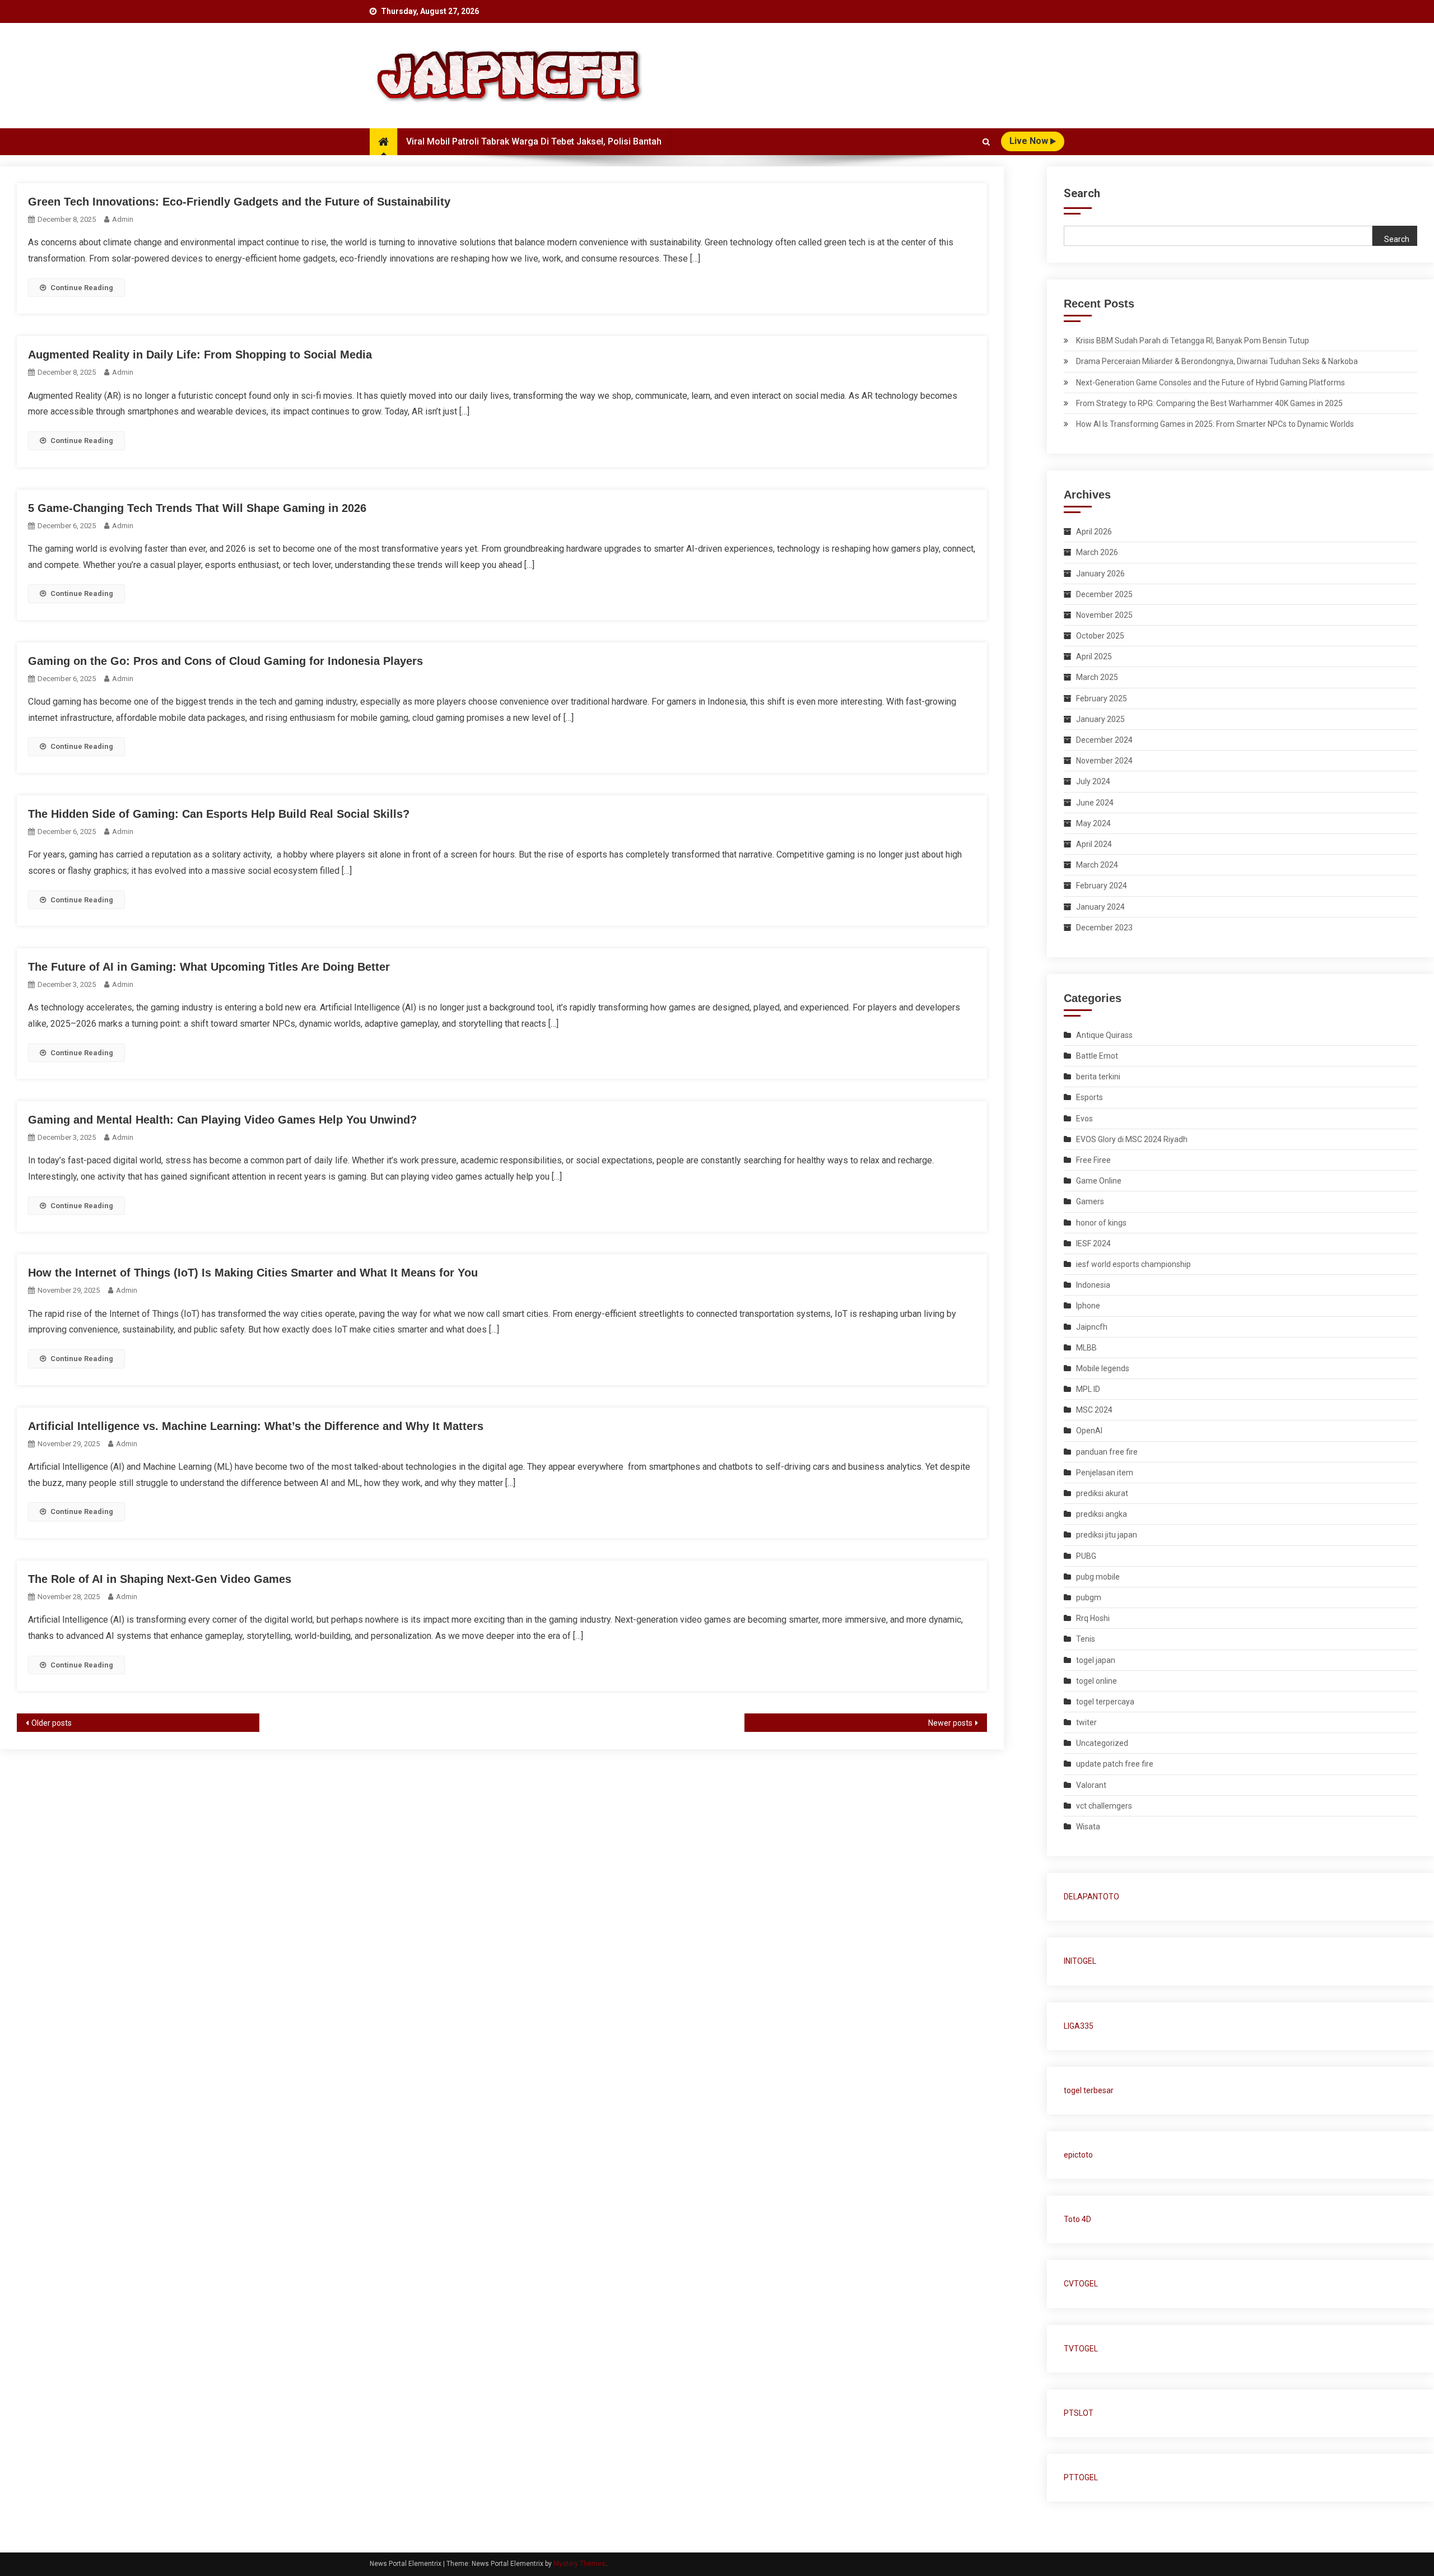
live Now (1030, 141)
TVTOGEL (1081, 2349)
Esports (1090, 1097)
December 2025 (1104, 594)
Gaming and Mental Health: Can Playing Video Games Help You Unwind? (222, 1120)
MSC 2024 (1094, 1410)
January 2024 (1100, 907)
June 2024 (1095, 803)
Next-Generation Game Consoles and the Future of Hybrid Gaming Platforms (1210, 383)
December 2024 (1104, 740)
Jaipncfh (1092, 1327)
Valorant (1091, 1785)
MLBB (1086, 1348)
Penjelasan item (1105, 1473)
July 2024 (1093, 781)
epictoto (1078, 2155)
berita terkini (1098, 1077)
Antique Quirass (1104, 1035)
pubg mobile (1098, 1577)
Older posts (52, 1723)
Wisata (1088, 1827)
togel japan (1096, 1660)
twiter (1086, 1722)
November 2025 (1104, 615)
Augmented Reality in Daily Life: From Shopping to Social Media (200, 355)
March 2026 (1097, 552)
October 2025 (1100, 636)
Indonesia (1093, 1285)
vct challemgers (1104, 1806)
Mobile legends (1103, 1368)
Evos (1084, 1119)
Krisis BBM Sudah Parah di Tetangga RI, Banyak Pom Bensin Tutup (1193, 341)
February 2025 (1102, 698)
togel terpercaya (1105, 1702)
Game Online (1099, 1181)
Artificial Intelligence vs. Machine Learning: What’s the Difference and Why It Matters (256, 1426)
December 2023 (1104, 928)
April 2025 (1094, 656)
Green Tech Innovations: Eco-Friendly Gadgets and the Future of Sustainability (239, 202)
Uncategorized (1102, 1743)
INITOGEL (1080, 1961)
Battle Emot (1097, 1056)
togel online (1097, 1681)
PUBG (1086, 1556)
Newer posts (950, 1723)
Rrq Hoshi (1093, 1618)
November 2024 (1104, 761)
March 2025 (1097, 677)
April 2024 (1094, 844)
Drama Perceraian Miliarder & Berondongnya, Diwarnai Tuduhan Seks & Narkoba (1217, 361)
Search (1082, 193)
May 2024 (1093, 823)
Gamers (1090, 1201)
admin (123, 219)
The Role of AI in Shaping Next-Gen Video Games (160, 1579)
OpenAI (1089, 1431)
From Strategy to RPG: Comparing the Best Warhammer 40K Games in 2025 (1209, 403)
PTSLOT (1079, 2413)
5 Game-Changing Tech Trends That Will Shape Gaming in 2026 (197, 508)
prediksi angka (1102, 1514)
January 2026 (1100, 574)
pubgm (1089, 1597)
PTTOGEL (1081, 2477)
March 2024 (1097, 865)
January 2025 (1100, 719)
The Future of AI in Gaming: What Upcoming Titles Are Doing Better (209, 967)
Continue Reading (82, 288)
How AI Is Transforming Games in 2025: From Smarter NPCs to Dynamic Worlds (1215, 424)
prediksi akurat (1102, 1493)
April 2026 (1094, 532)
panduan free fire (1107, 1452)
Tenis (1086, 1639)
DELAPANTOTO (1091, 1897)
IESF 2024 (1093, 1243)
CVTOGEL (1081, 2284)
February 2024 (1102, 886)
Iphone (1088, 1306)
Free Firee (1093, 1160)
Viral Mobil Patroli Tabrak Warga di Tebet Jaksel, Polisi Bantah (534, 141)
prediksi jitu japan (1107, 1535)
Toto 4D (1077, 2219)
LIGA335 (1079, 2026)
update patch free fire (1115, 1764)
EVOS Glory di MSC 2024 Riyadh (1132, 1139)
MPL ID (1088, 1389)
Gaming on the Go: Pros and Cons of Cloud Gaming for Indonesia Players (225, 661)
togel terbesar (1089, 2090)
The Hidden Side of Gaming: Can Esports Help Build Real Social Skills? (219, 814)
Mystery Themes (579, 2564)
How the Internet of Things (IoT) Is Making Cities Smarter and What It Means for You (253, 1273)
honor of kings (1101, 1223)
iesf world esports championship (1133, 1264)
